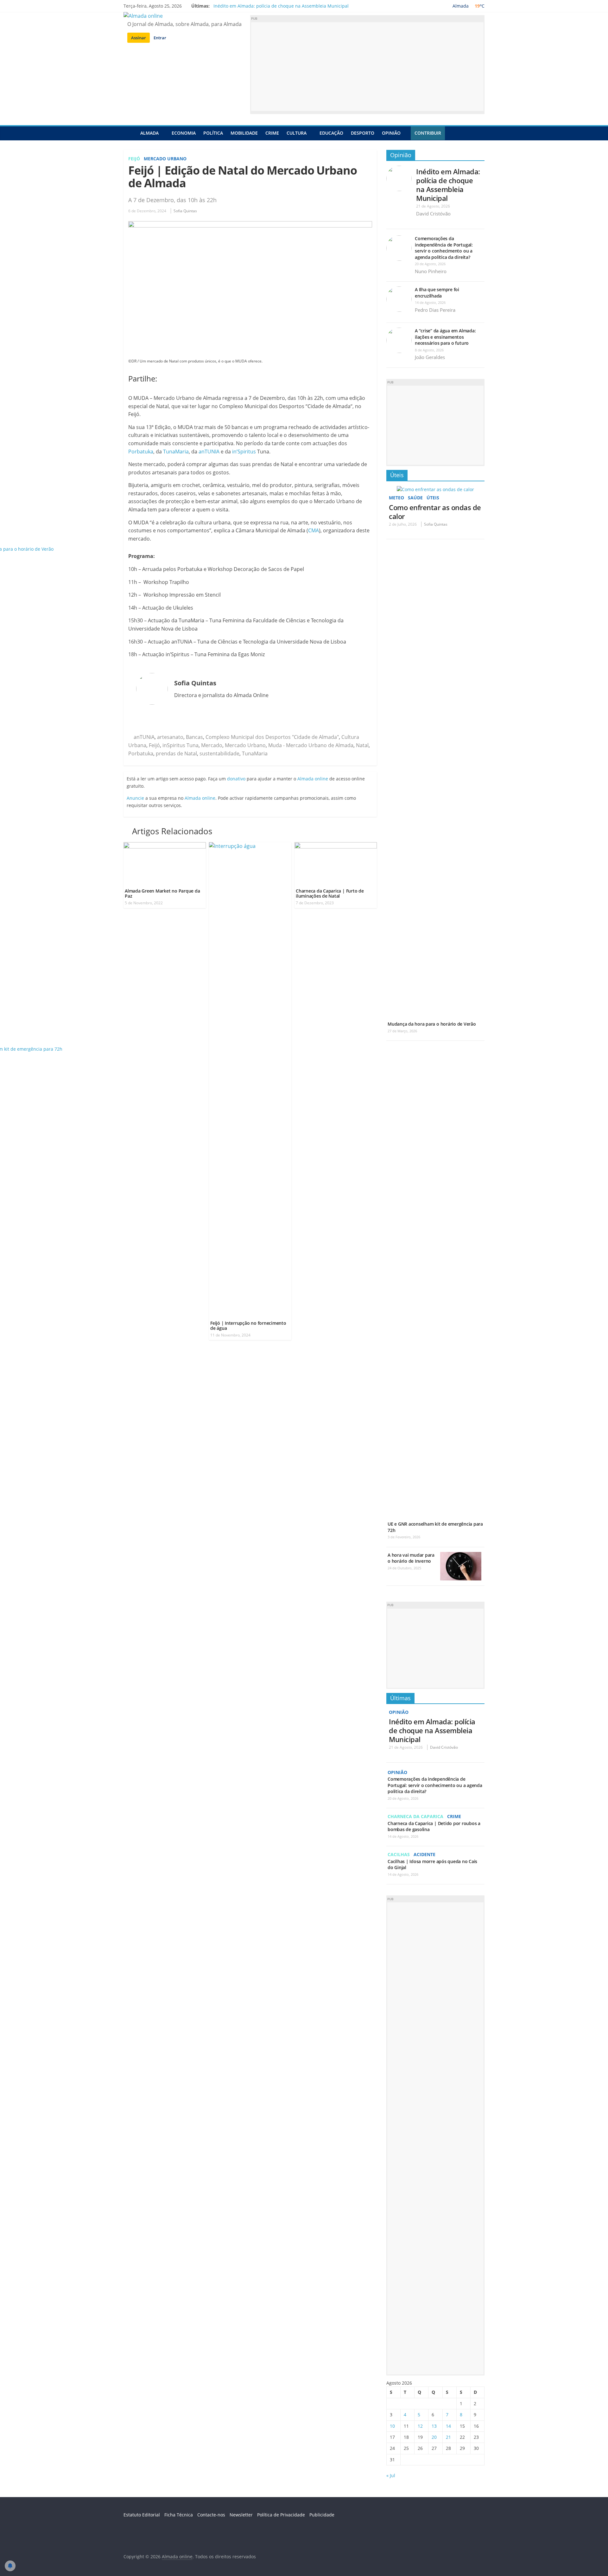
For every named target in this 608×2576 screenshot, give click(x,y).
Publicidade (322, 2515)
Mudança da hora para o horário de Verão (432, 1024)
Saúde (415, 498)
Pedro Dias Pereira (435, 310)
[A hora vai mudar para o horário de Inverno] (461, 1555)
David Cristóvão (433, 214)
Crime (272, 133)
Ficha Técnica (179, 2515)
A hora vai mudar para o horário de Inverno (411, 1558)
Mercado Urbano (165, 159)
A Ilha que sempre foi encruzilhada (437, 293)
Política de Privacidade (281, 2515)
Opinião (391, 133)
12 (420, 2426)
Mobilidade (244, 133)
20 (434, 2437)
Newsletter (241, 2515)
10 (392, 2426)
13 (434, 2426)
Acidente (424, 1854)
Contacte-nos (211, 2515)
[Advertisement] (367, 67)
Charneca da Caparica (415, 1816)
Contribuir (428, 133)
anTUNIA (209, 452)
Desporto (363, 133)
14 (448, 2426)
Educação (331, 133)
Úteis (397, 475)
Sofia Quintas (185, 211)
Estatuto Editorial (142, 2515)
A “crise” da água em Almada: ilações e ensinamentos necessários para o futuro (445, 337)
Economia (184, 133)
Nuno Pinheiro (431, 271)
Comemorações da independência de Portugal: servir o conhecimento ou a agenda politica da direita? (444, 248)
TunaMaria (176, 452)
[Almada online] (130, 133)
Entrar (160, 38)
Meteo (396, 498)
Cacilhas (399, 1854)
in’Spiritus (244, 452)
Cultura (297, 133)
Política (213, 133)
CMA (313, 530)
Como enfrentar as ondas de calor (435, 512)
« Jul (391, 2475)
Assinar (139, 38)
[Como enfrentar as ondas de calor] (435, 489)
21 (448, 2437)
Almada (149, 133)
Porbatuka (141, 452)
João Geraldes (430, 357)
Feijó (134, 159)
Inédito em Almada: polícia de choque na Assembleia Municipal (281, 6)
